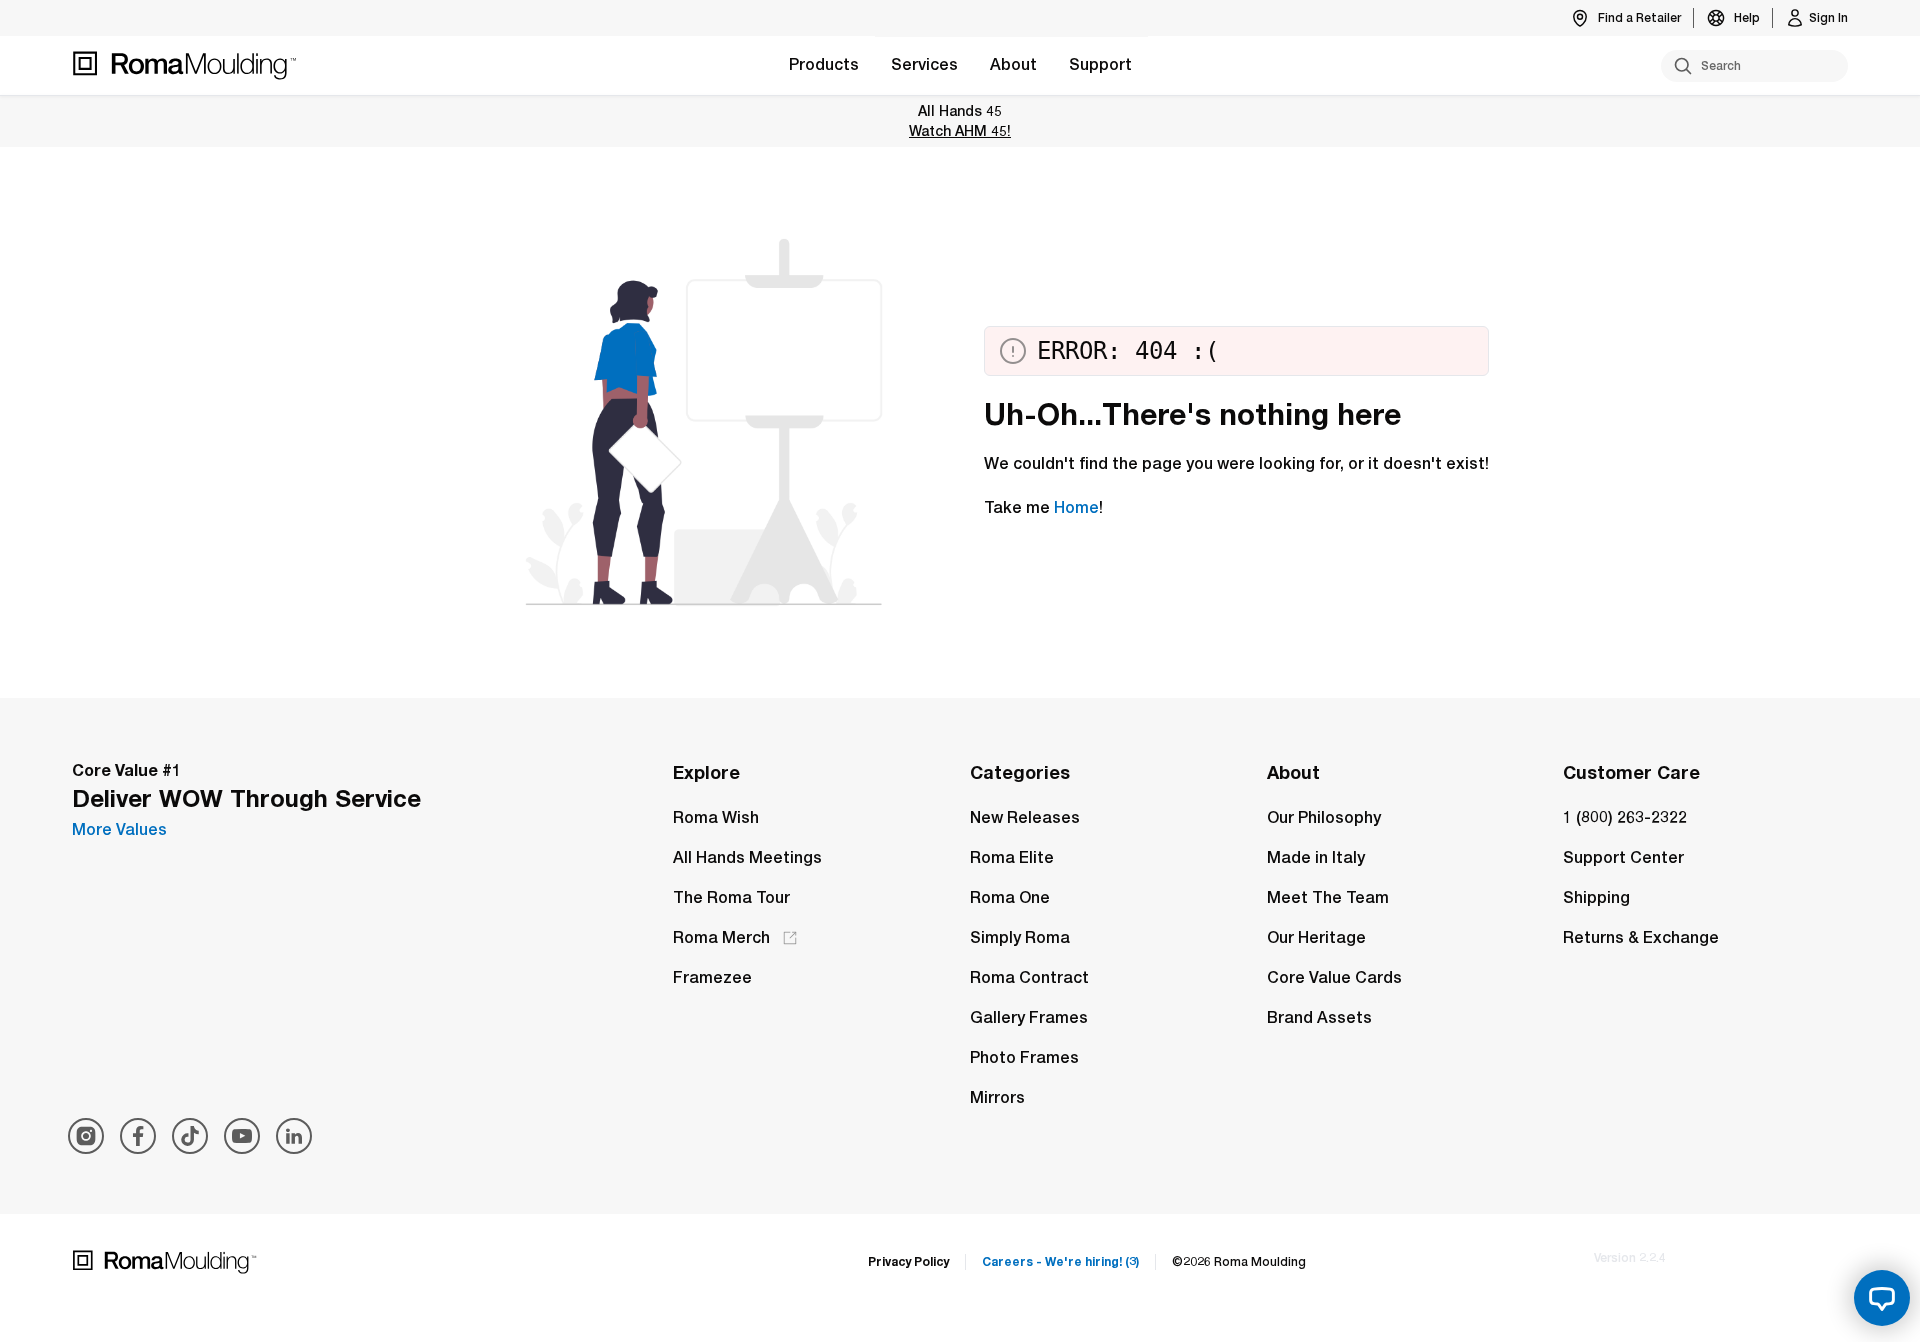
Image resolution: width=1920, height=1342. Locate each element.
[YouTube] (242, 1136)
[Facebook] (138, 1136)
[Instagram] (86, 1136)
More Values (119, 829)
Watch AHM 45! (960, 130)
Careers (1060, 1261)
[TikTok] (190, 1136)
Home (1076, 507)
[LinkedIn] (294, 1136)
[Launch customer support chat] (1882, 1298)
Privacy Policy (908, 1261)
